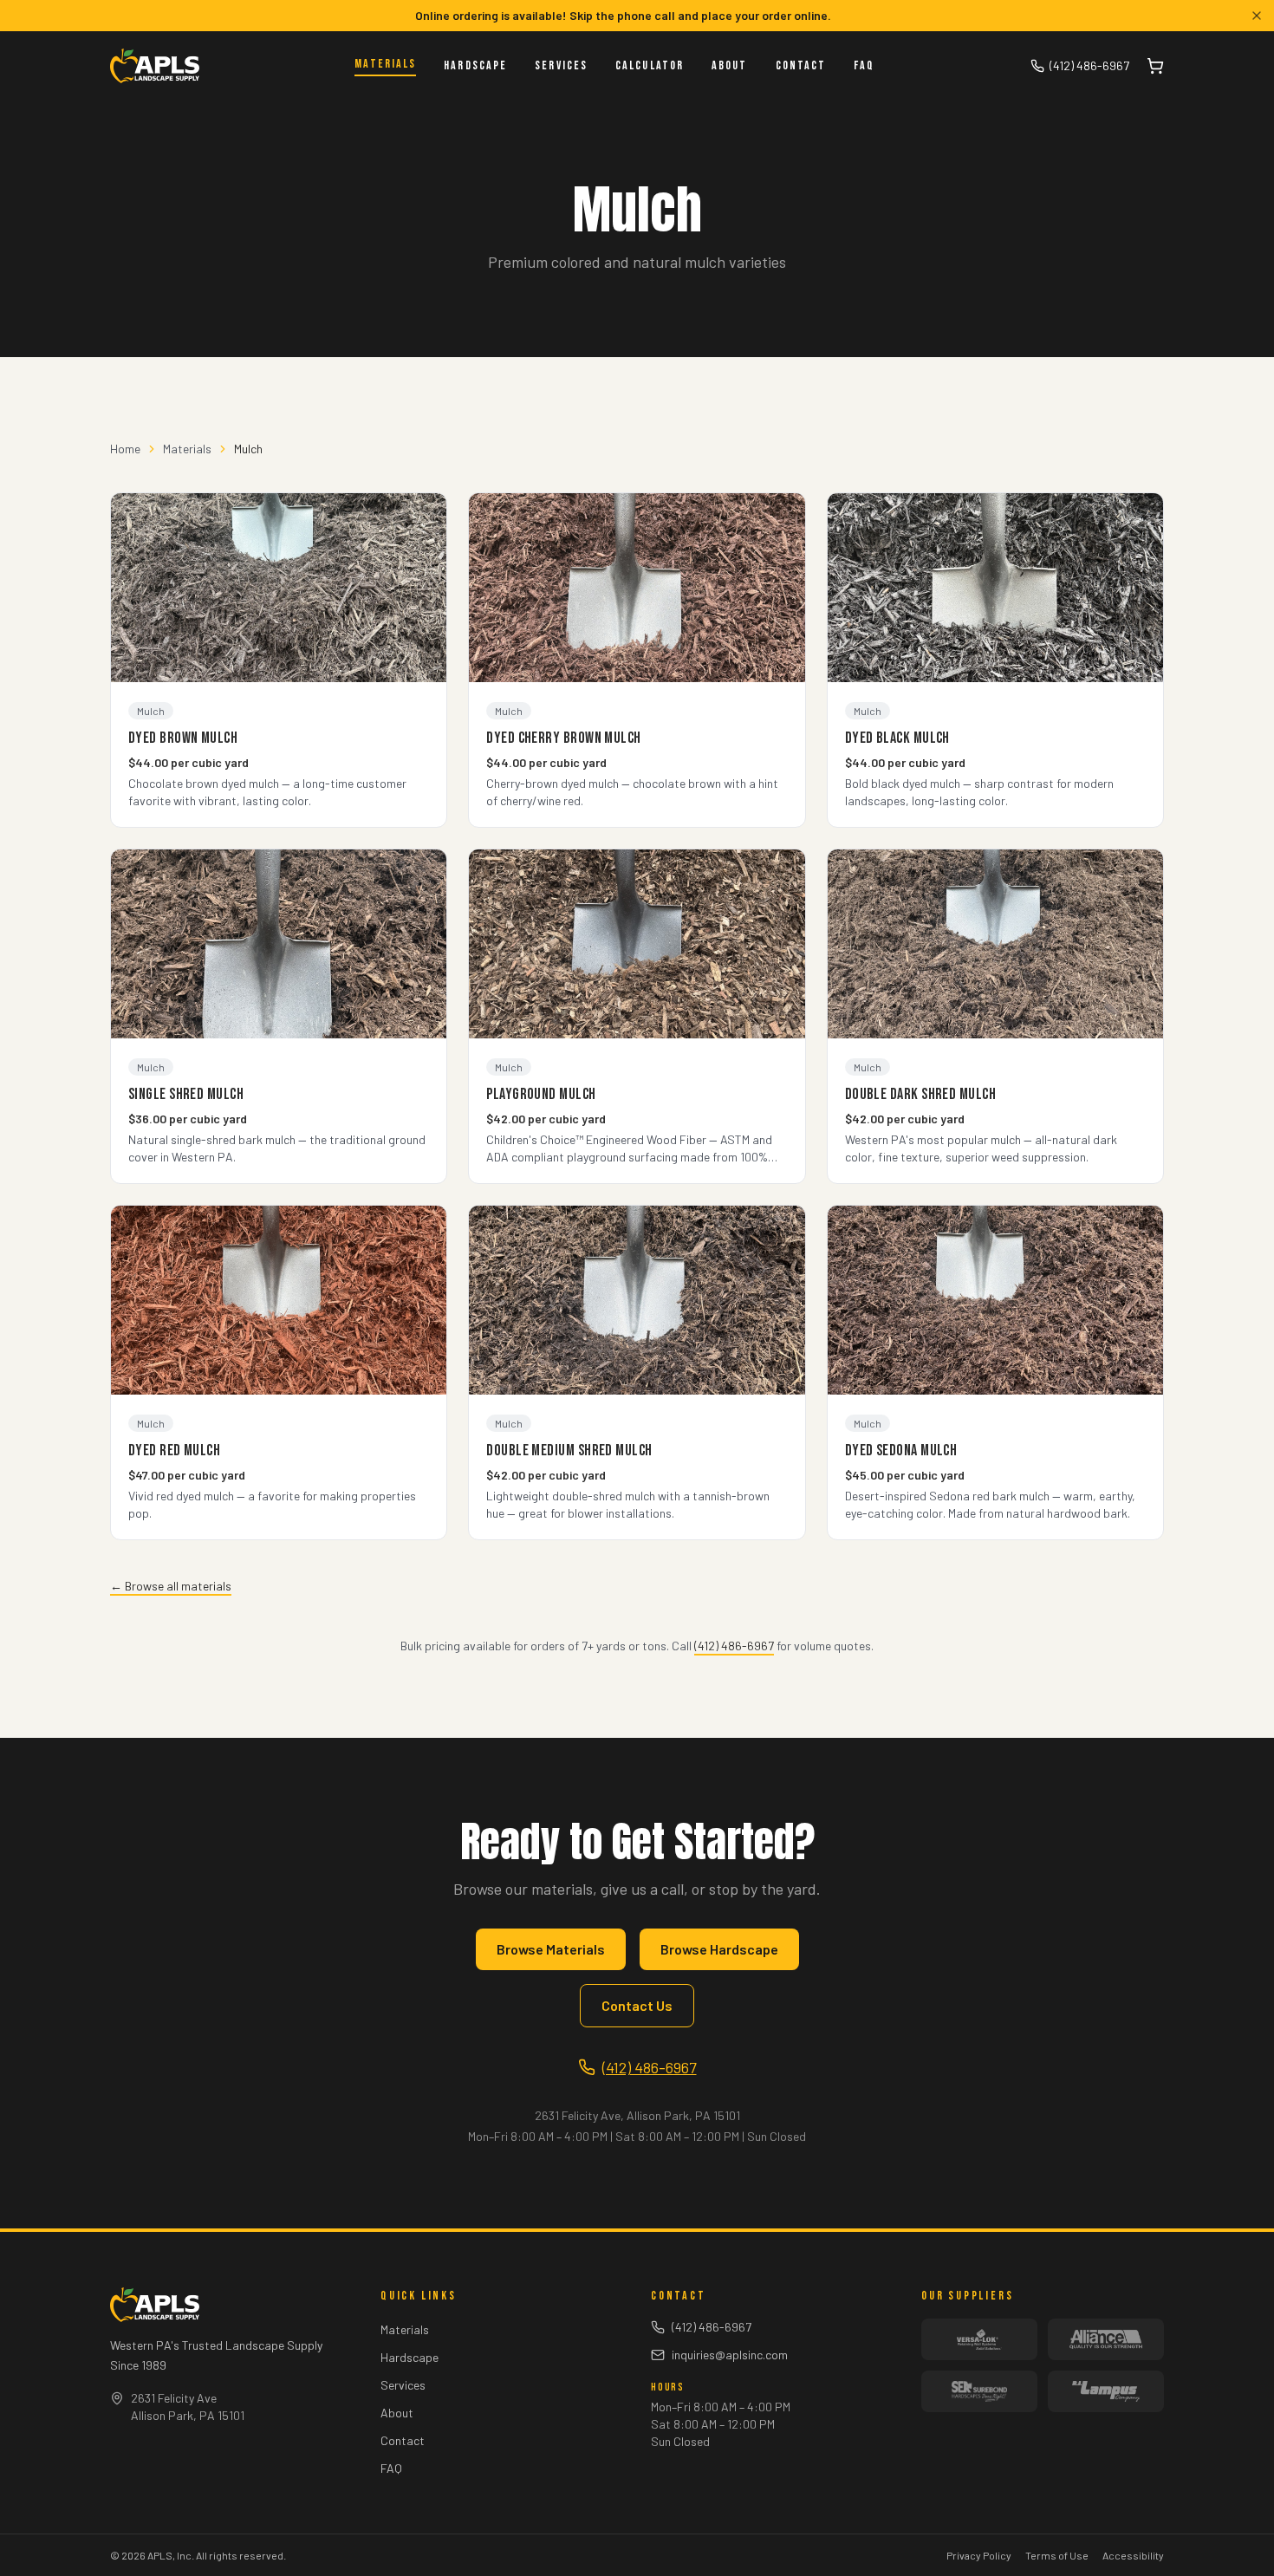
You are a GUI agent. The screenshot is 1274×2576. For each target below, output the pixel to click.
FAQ (864, 65)
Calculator (650, 65)
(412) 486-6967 (1089, 65)
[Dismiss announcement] (1257, 16)
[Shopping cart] (1155, 66)
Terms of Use (1057, 2555)
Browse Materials (551, 1949)
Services (561, 65)
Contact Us (637, 2005)
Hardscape (475, 65)
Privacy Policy (979, 2555)
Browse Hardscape (719, 1949)
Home (125, 449)
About (730, 65)
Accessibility (1133, 2555)
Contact (801, 65)
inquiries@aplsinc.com (730, 2355)
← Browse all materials (171, 1586)
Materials (385, 64)
